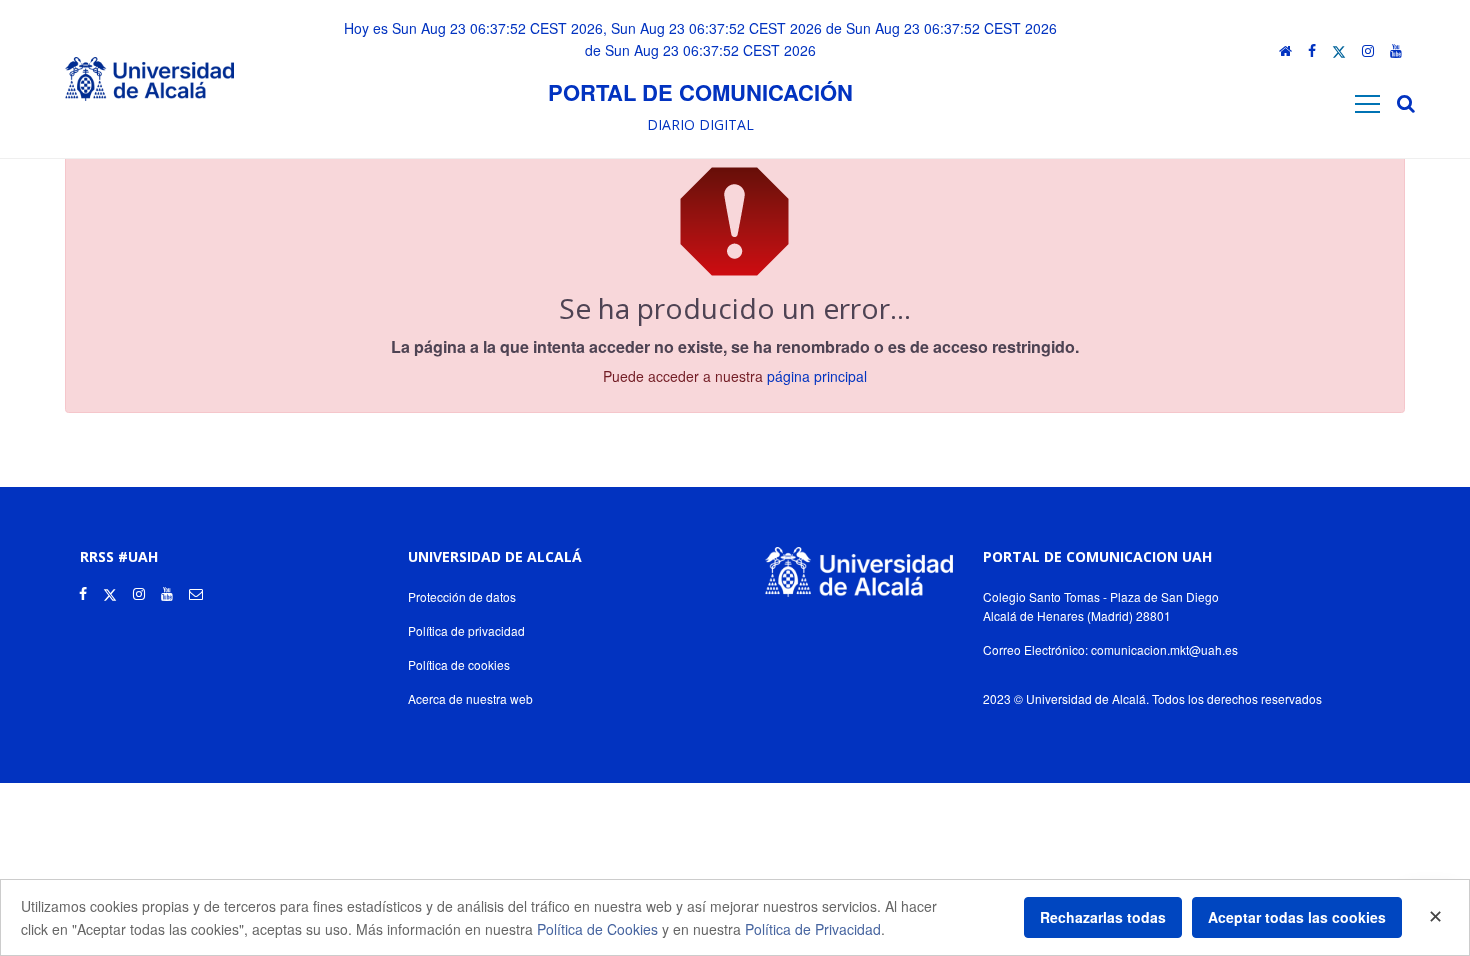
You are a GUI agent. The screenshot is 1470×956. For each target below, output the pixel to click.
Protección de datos (462, 596)
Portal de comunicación (700, 92)
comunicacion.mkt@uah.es (1164, 649)
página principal (817, 376)
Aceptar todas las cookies (1297, 917)
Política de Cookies (597, 929)
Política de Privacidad (813, 929)
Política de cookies (459, 664)
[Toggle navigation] (1367, 103)
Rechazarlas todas (1103, 917)
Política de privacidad (466, 630)
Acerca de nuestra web (470, 698)
